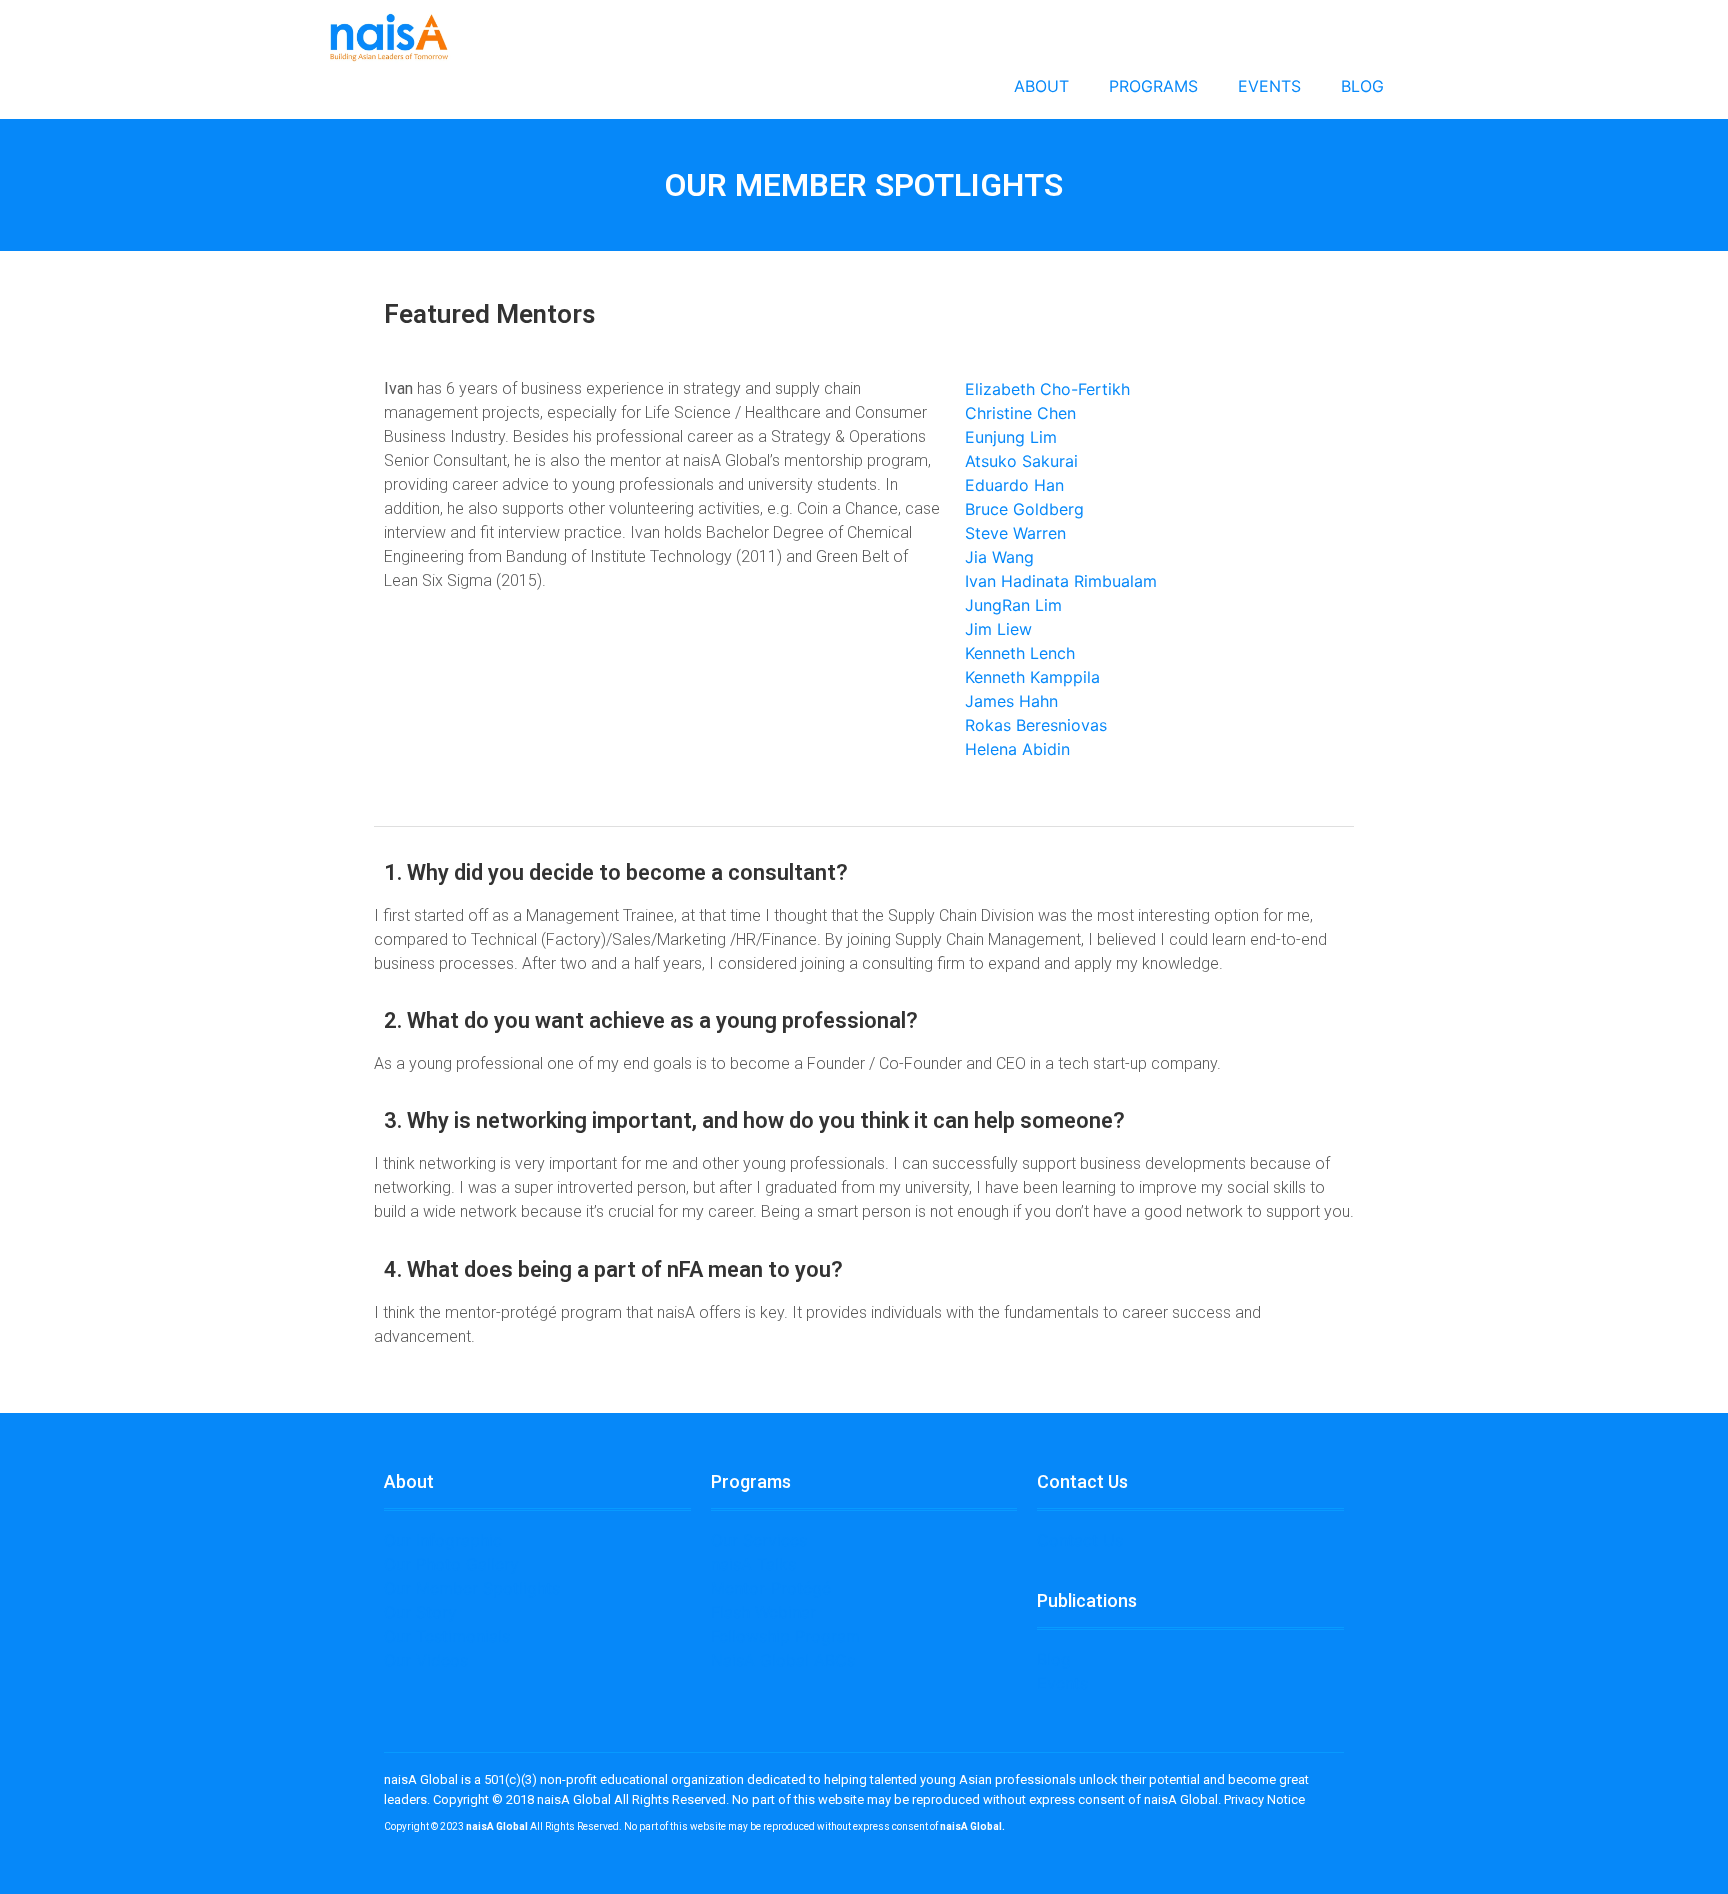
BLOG (1362, 86)
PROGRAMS (1153, 86)
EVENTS (1269, 86)
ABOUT (1041, 86)
